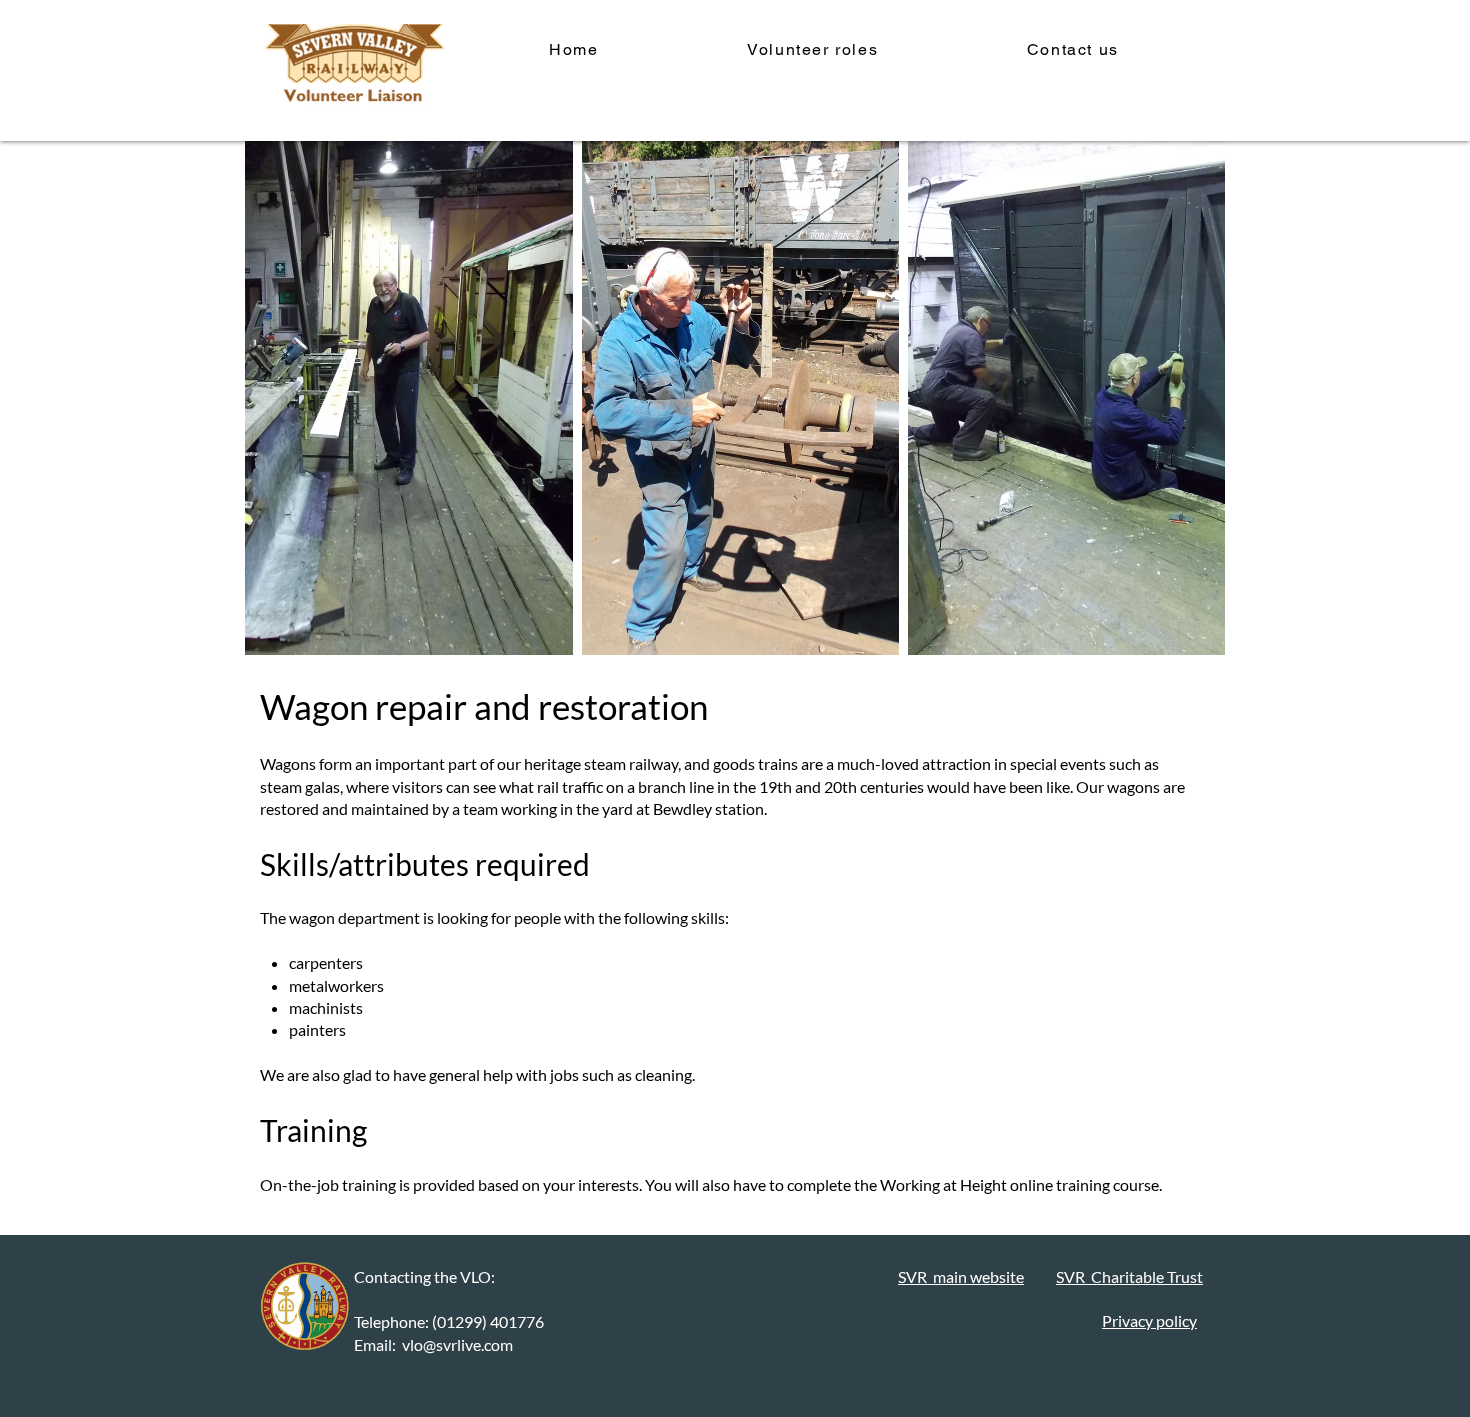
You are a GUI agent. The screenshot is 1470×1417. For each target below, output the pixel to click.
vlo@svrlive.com (457, 1344)
